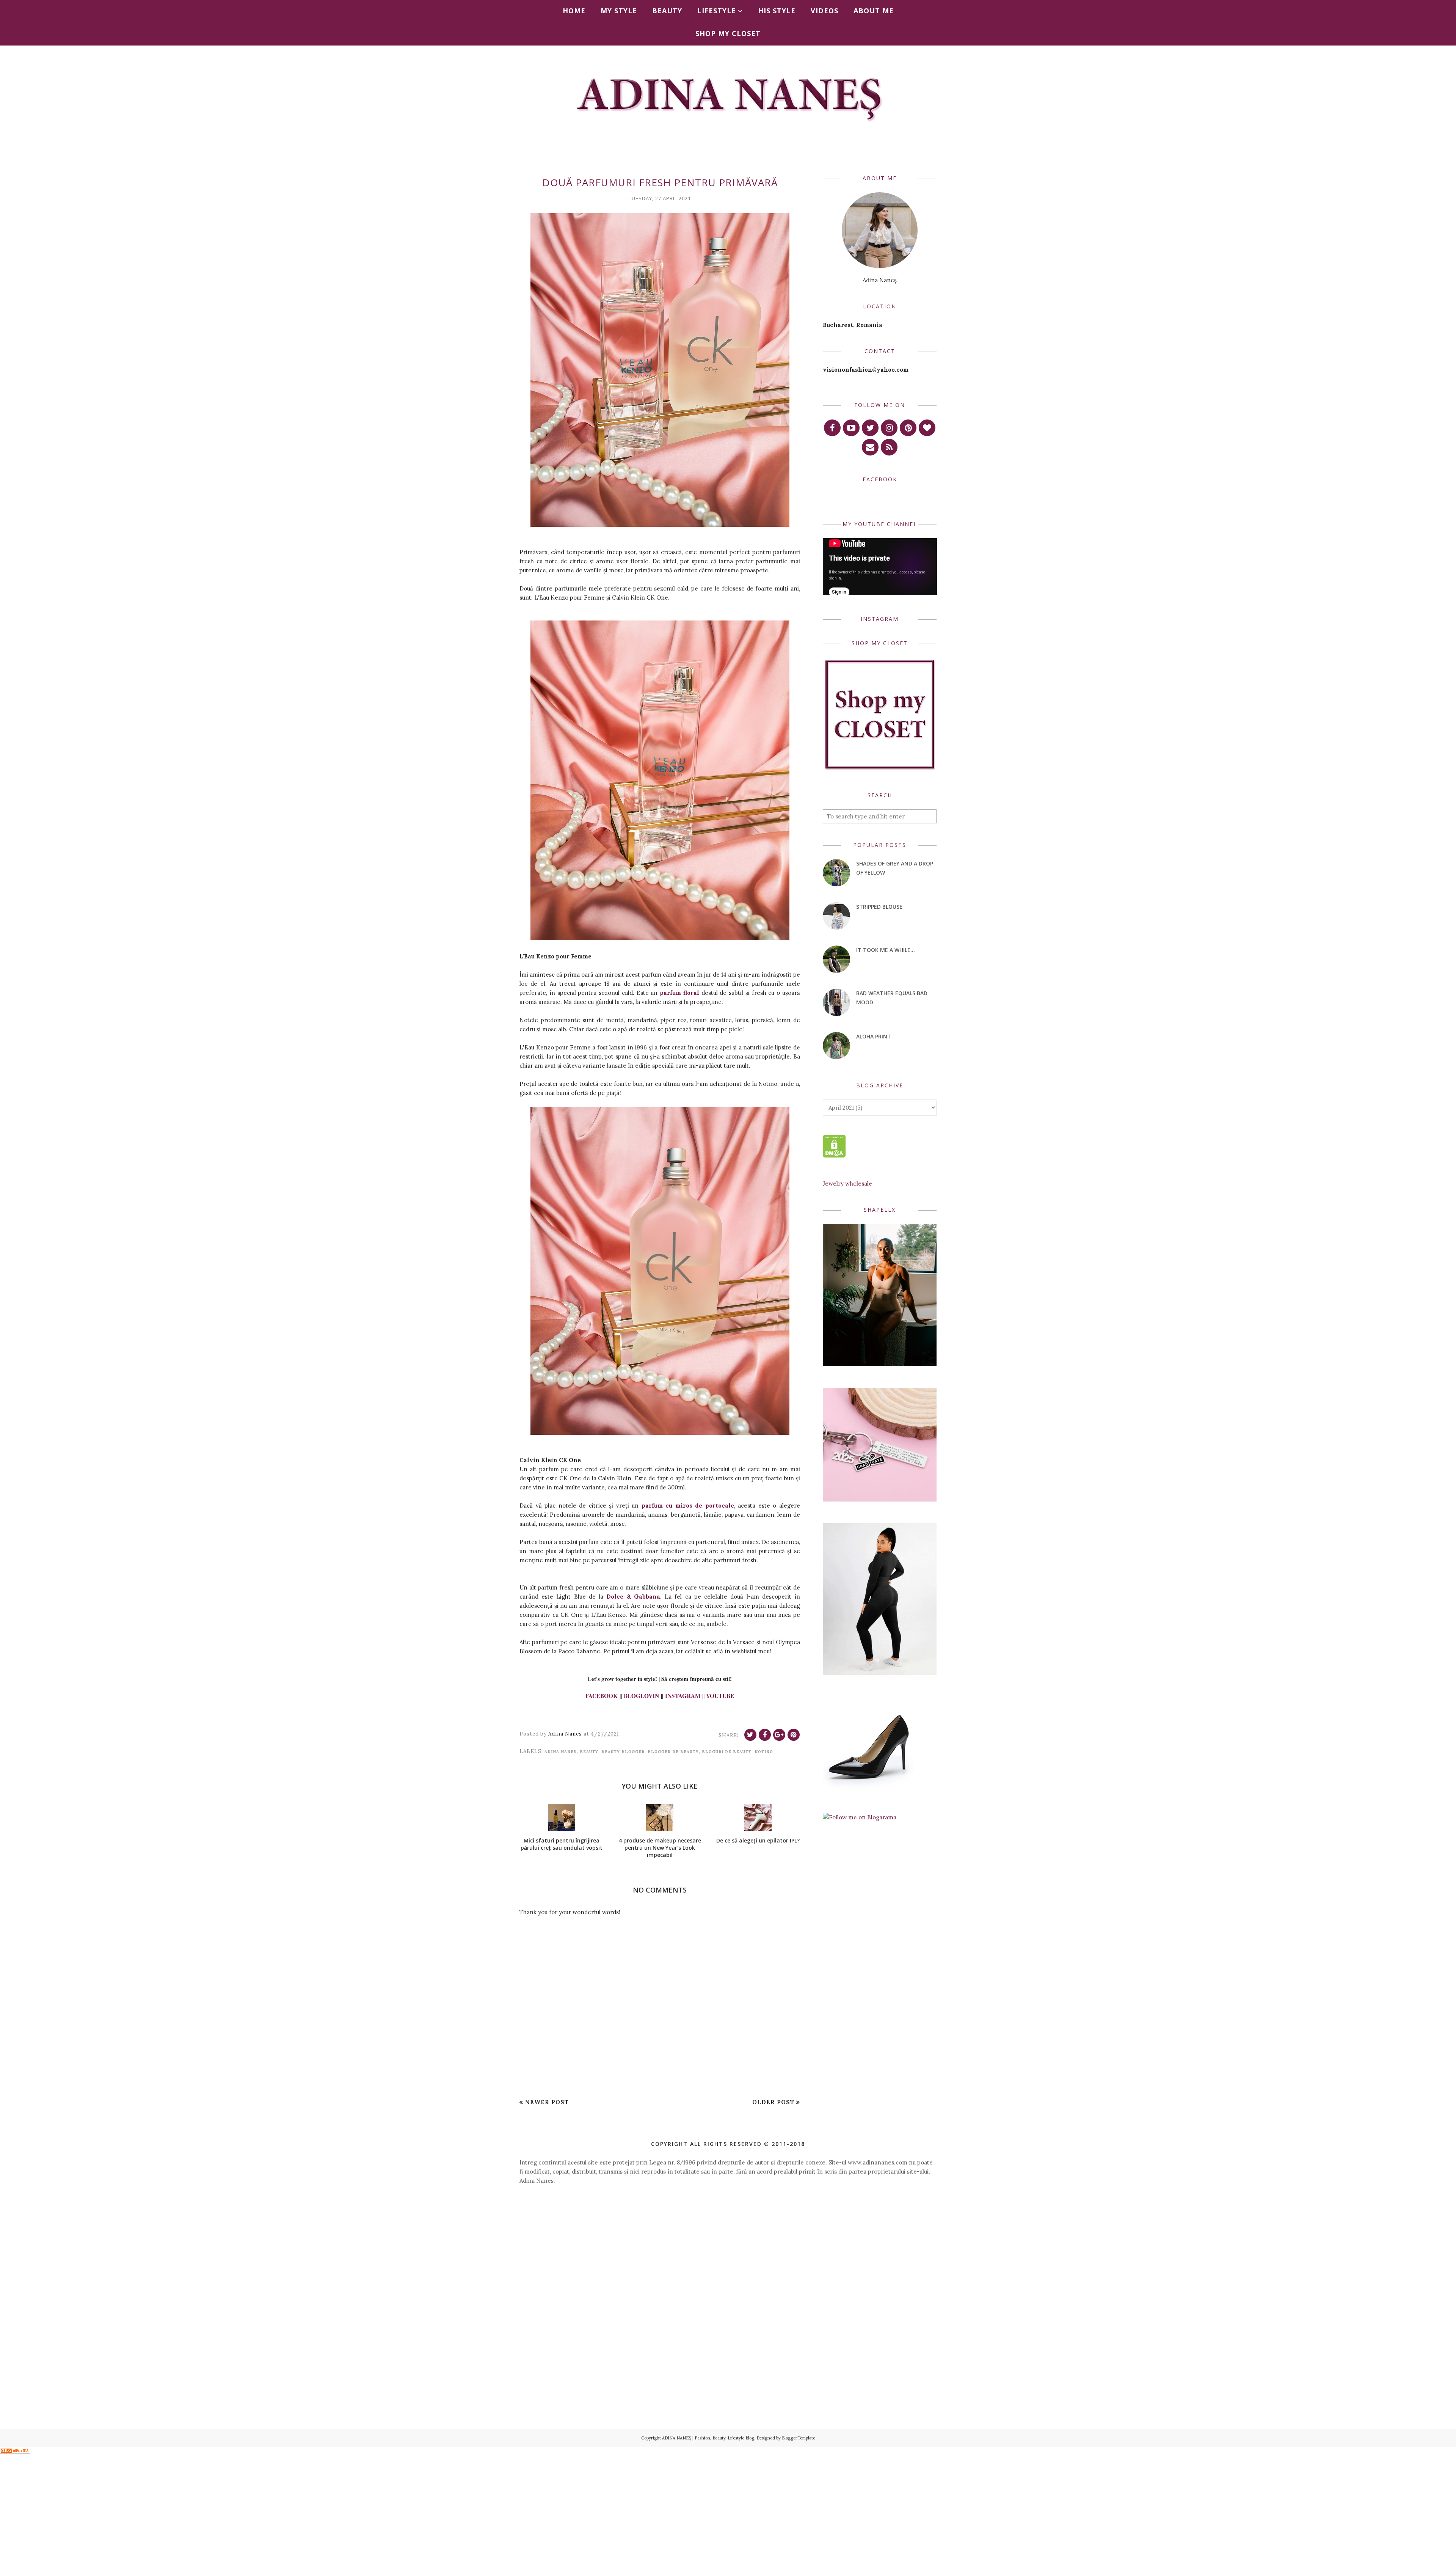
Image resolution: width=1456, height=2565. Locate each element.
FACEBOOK (602, 1696)
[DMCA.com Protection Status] (834, 1155)
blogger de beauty (673, 1752)
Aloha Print (874, 1036)
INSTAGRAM (683, 1696)
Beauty (589, 1752)
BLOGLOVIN (641, 1696)
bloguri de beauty (727, 1752)
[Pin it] (794, 1735)
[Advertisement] (728, 2257)
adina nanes (561, 1752)
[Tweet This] (750, 1735)
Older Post (773, 2102)
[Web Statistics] (15, 2451)
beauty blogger (623, 1752)
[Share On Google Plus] (779, 1735)
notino (764, 1752)
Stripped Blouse (879, 907)
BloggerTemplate (799, 2438)
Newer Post (547, 2102)
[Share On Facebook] (765, 1735)
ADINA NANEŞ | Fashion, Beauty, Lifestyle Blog (708, 2438)
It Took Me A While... (886, 950)
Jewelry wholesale (847, 1184)
